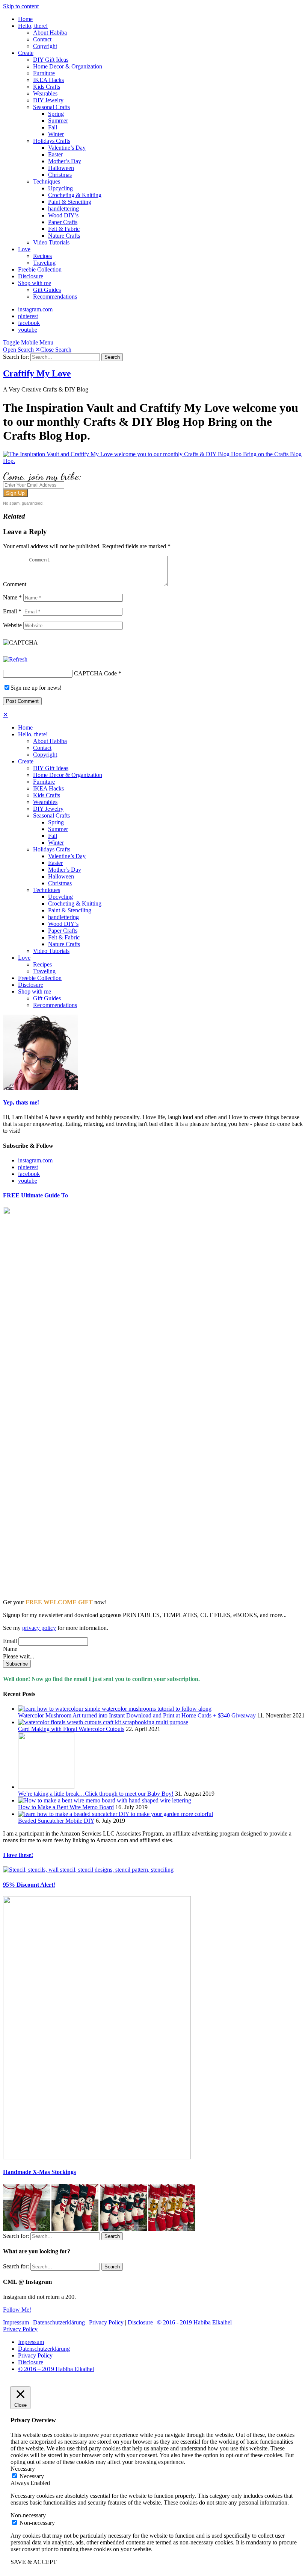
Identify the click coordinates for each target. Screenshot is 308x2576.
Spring (56, 114)
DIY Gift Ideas (51, 60)
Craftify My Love (37, 373)
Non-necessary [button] (28, 2515)
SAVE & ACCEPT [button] (34, 2562)
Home (25, 19)
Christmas (60, 175)
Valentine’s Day (67, 148)
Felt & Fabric (64, 229)
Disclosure (31, 276)
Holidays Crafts (52, 141)
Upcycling (60, 188)
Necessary (32, 2476)
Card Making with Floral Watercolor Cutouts (71, 1729)
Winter (56, 134)
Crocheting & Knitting (75, 195)
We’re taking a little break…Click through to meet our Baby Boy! (96, 1794)
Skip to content (21, 6)
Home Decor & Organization (68, 66)
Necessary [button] (23, 2469)
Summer (58, 121)
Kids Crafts (47, 87)
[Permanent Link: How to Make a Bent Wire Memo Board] (105, 1800)
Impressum (16, 2322)
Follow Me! (17, 2310)
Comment (15, 584)
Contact (42, 39)
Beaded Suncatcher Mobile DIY (56, 1821)
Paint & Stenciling (70, 202)
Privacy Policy (106, 2322)
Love (24, 249)
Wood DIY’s (63, 215)
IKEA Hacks (48, 80)
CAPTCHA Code (95, 673)
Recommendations (55, 297)
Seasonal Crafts (51, 107)
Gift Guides (47, 290)
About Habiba (50, 33)
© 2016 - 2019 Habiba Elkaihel (194, 2322)
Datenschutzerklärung (59, 2322)
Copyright (45, 46)
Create (26, 53)
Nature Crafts (64, 236)
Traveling (44, 263)
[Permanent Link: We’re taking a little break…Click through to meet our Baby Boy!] (46, 1787)
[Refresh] (15, 659)
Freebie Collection (40, 269)
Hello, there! (33, 26)
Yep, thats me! (21, 1102)
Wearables (45, 93)
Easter (55, 154)
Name (12, 597)
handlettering (63, 209)
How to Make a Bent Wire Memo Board (66, 1807)
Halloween (61, 168)
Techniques (47, 181)
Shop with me (35, 283)
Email (12, 611)
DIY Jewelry (48, 100)
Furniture (44, 73)
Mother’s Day (65, 161)
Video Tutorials (51, 242)
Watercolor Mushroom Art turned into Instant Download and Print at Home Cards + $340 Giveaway (137, 1715)
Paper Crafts (63, 222)
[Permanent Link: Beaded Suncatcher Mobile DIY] (115, 1814)
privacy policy (39, 1628)
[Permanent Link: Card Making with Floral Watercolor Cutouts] (103, 1722)
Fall (53, 127)
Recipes (42, 256)
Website (12, 625)
